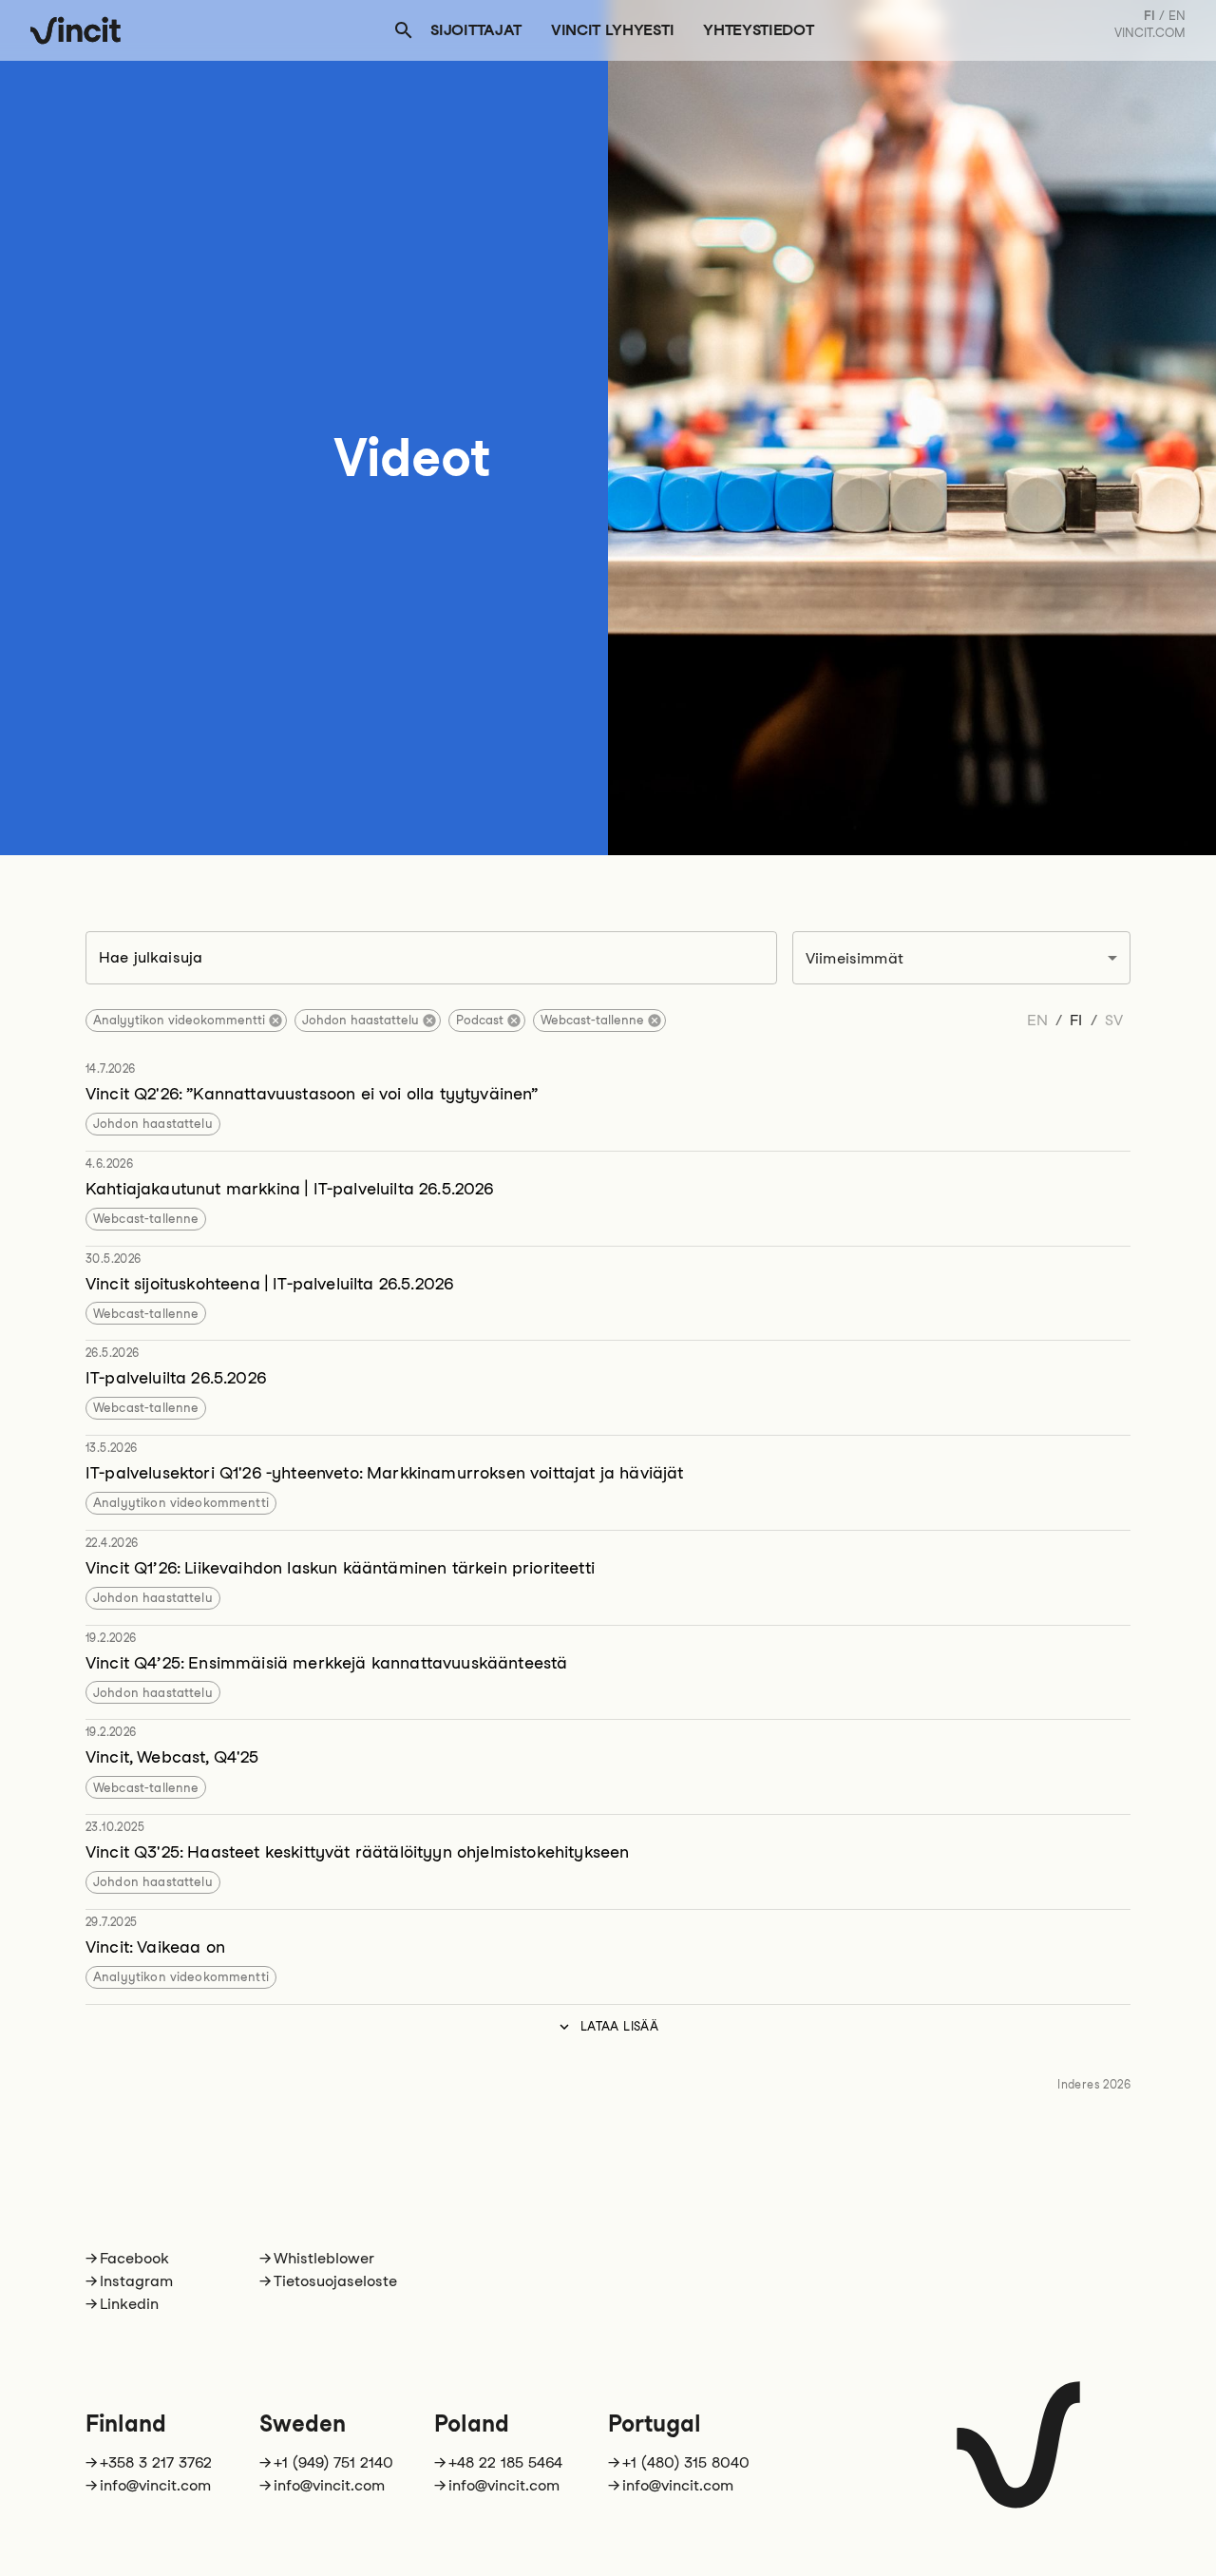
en (1177, 16)
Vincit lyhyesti (612, 30)
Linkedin (129, 2304)
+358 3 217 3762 (156, 2462)
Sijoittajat (475, 30)
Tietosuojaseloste (335, 2281)
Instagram (136, 2281)
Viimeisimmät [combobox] (855, 958)
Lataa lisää (619, 2026)
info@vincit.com (155, 2485)
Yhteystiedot (758, 30)
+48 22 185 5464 (505, 2462)
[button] (186, 1021)
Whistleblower (324, 2258)
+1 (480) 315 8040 (686, 2462)
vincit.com (1150, 33)
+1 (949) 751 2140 (333, 2462)
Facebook (134, 2258)
